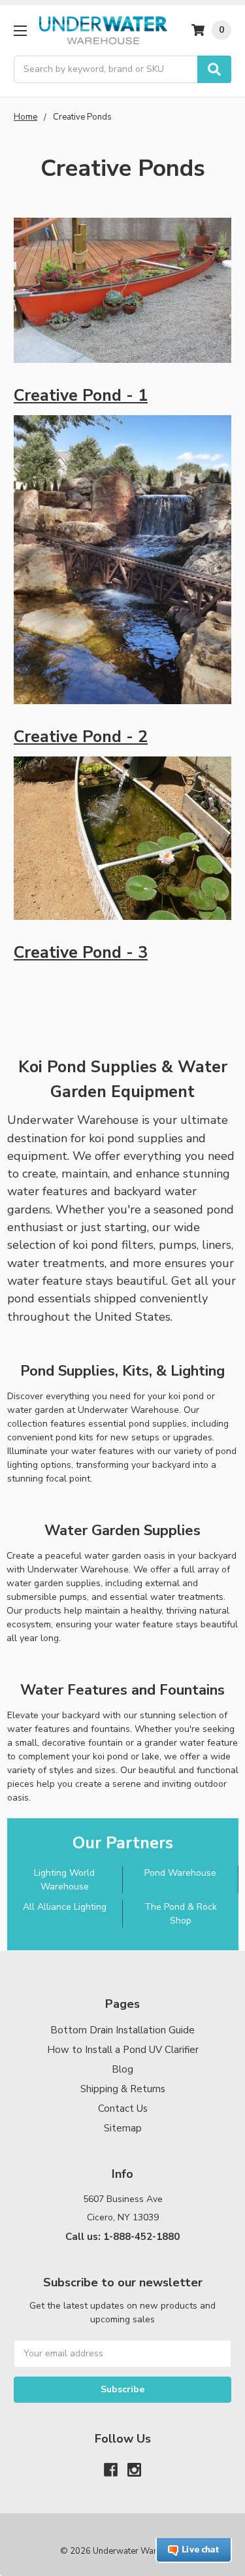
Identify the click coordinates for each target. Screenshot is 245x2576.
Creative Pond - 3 (81, 953)
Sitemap (123, 2128)
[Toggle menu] (20, 30)
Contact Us (123, 2109)
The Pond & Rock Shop (181, 1914)
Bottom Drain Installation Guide (122, 2030)
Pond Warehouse (180, 1873)
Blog (122, 2069)
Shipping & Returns (123, 2089)
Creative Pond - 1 (81, 396)
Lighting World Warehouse (64, 1880)
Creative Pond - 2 (81, 737)
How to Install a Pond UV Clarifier (123, 2050)
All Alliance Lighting (65, 1907)
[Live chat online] (194, 2551)
